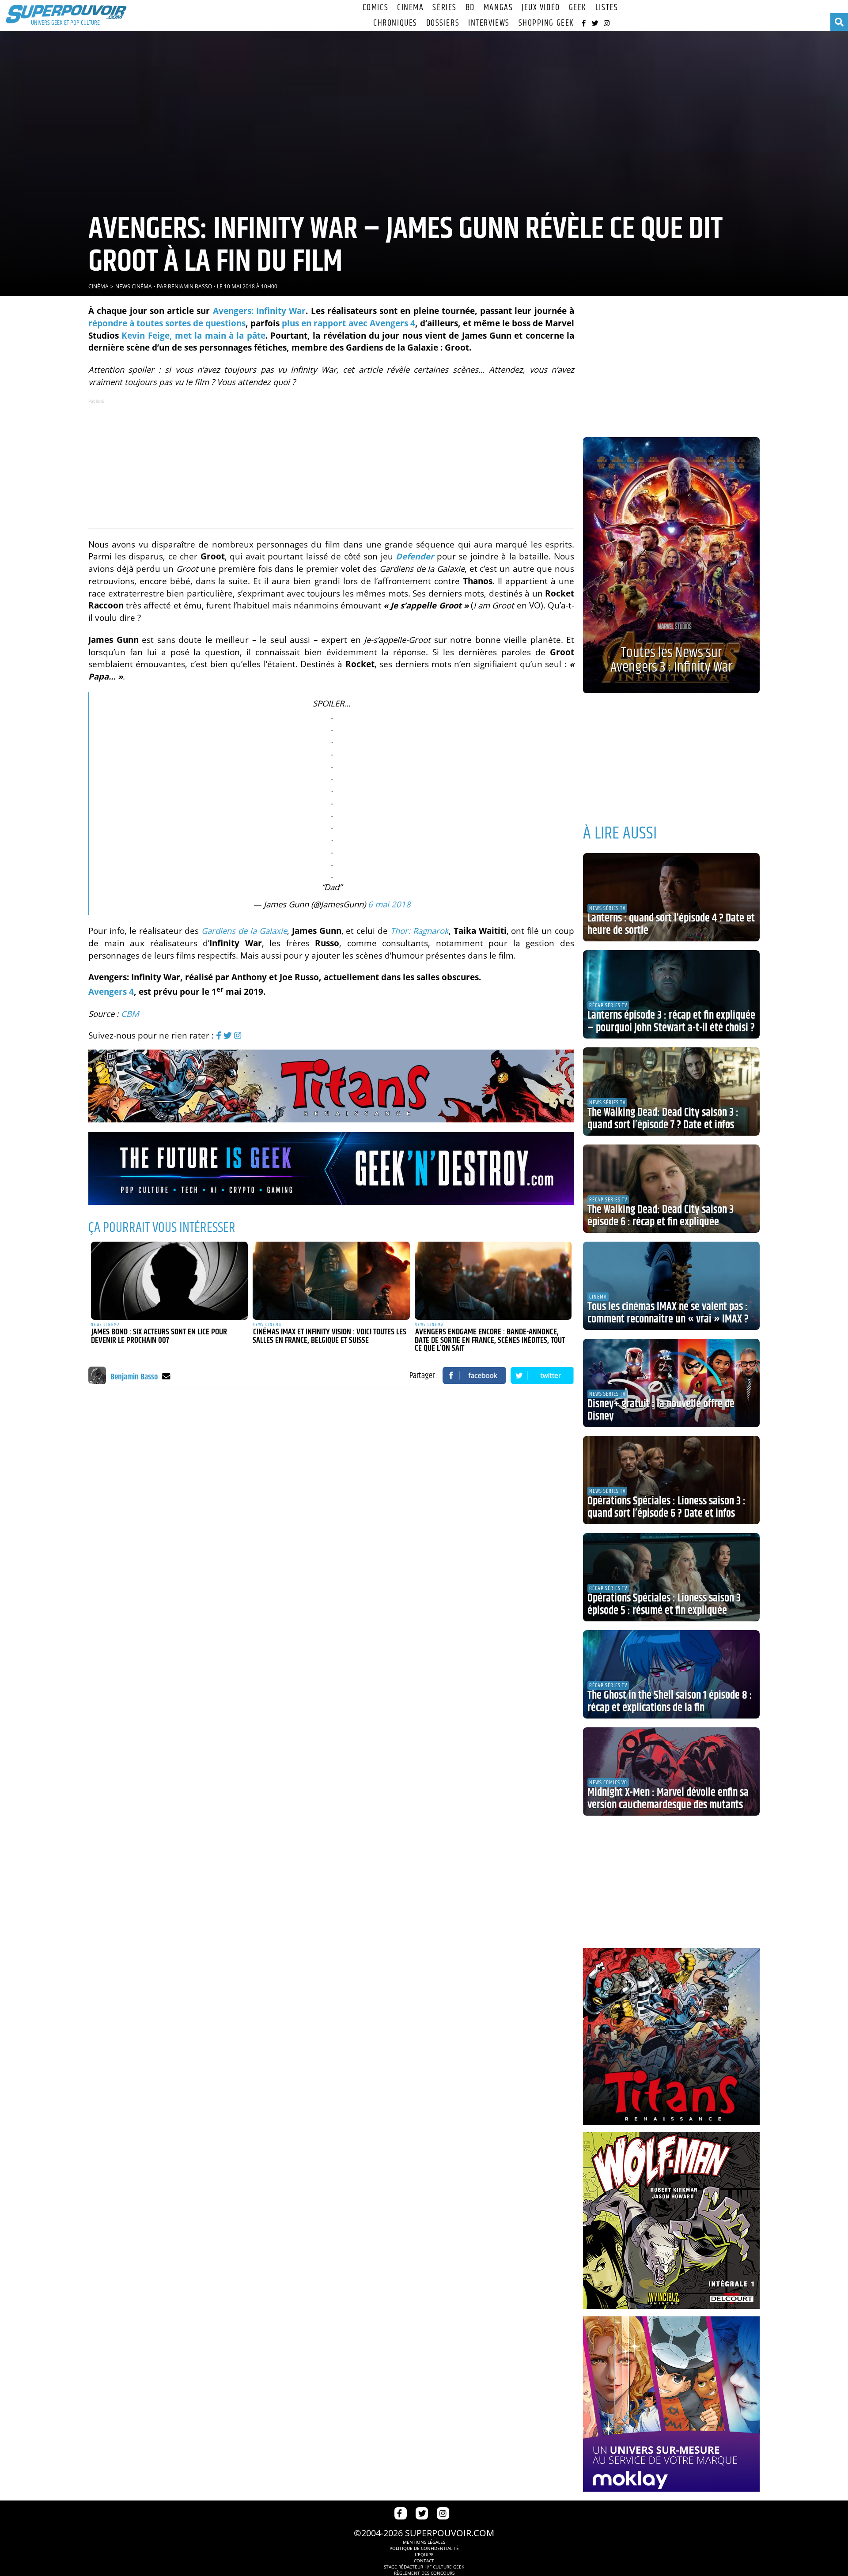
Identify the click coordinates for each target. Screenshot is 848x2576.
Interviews (489, 23)
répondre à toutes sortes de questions (167, 323)
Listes (607, 8)
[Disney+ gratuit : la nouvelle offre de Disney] (671, 1383)
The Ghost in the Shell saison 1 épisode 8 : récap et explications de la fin (670, 1702)
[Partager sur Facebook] (474, 1375)
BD (470, 8)
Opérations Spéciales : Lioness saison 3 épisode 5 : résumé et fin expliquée (664, 1605)
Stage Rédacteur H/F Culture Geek (424, 2567)
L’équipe (424, 2554)
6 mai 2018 (389, 904)
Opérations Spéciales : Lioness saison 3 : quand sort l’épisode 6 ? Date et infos (666, 1507)
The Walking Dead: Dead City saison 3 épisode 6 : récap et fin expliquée (661, 1216)
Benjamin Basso (190, 286)
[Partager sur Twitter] (542, 1375)
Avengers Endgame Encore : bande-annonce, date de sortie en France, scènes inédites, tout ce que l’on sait (490, 1340)
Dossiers (443, 23)
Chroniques (395, 23)
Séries (444, 8)
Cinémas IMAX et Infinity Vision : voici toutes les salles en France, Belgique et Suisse (329, 1336)
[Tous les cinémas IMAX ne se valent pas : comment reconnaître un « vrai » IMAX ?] (671, 1286)
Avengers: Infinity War (259, 311)
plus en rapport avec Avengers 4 (348, 323)
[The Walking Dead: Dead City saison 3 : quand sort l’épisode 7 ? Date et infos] (671, 1092)
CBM (130, 1014)
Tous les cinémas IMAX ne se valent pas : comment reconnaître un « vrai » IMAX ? (668, 1313)
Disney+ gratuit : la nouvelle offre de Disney (661, 1410)
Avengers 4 (111, 991)
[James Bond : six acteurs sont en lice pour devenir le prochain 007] (170, 1281)
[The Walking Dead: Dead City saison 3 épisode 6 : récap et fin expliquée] (671, 1189)
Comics (375, 8)
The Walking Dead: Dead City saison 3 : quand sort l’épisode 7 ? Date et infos (663, 1119)
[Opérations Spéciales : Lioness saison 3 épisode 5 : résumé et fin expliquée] (671, 1577)
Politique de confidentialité (424, 2548)
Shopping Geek (546, 23)
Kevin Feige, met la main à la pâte (193, 335)
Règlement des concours (424, 2573)
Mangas (498, 8)
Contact (424, 2561)
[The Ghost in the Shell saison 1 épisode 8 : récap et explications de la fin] (671, 1674)
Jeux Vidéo (541, 8)
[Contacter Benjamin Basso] (166, 1376)
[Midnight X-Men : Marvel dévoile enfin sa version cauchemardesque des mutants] (671, 1771)
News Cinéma (134, 286)
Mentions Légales (424, 2542)
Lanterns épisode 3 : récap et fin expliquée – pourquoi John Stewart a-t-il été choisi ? (671, 1022)
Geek (578, 8)
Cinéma (410, 8)
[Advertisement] (331, 463)
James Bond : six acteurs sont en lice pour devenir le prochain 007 (159, 1336)
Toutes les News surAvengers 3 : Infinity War (671, 660)
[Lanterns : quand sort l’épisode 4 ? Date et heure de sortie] (671, 897)
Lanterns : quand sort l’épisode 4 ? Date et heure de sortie (671, 925)
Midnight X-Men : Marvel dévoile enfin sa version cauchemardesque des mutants (668, 1799)
